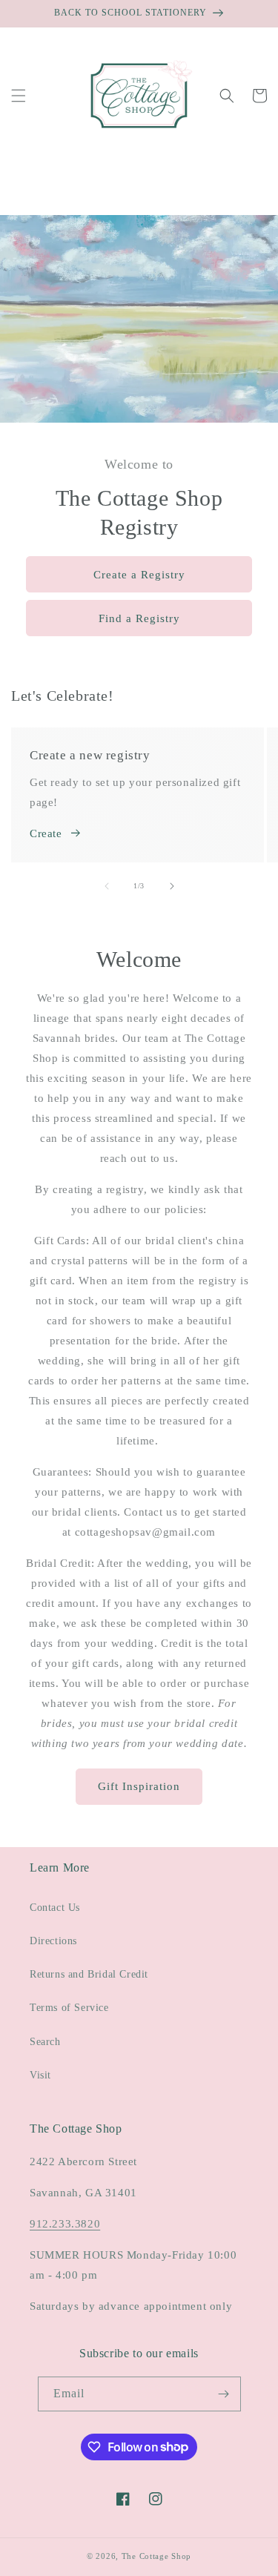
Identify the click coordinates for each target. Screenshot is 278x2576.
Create (46, 833)
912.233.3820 (65, 2224)
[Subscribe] (224, 2394)
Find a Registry (139, 618)
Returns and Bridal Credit (89, 1974)
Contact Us (55, 1908)
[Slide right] (172, 886)
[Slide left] (107, 886)
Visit (40, 2075)
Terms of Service (69, 2008)
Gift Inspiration (139, 1786)
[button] (19, 96)
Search (45, 2042)
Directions (53, 1941)
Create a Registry (139, 575)
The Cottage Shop (156, 2556)
